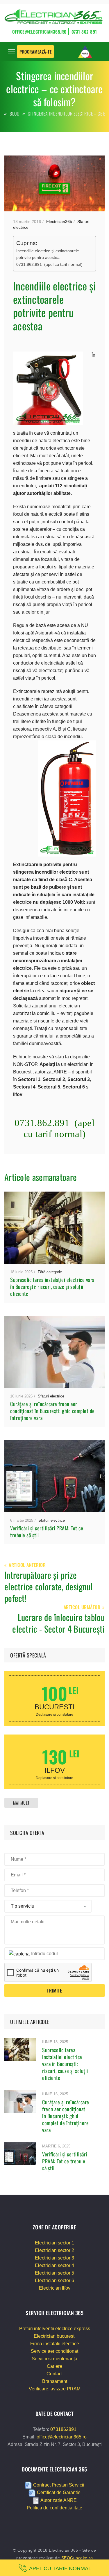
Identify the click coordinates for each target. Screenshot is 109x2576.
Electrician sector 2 (54, 2250)
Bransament (55, 2381)
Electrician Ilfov (55, 2288)
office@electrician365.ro (62, 2437)
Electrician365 (59, 222)
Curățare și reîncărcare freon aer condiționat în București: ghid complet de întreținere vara (52, 1411)
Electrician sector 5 (54, 2273)
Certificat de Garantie (58, 2493)
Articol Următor (82, 1608)
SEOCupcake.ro (77, 2558)
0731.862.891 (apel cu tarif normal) (49, 264)
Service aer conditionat (54, 2351)
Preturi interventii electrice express (55, 2329)
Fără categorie (50, 1272)
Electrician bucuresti (55, 2336)
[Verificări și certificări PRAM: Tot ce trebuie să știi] (20, 2153)
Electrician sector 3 (54, 2258)
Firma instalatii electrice (55, 2344)
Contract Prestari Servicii (58, 2485)
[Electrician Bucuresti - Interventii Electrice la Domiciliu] (54, 18)
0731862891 (63, 2429)
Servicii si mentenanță (54, 2359)
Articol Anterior (27, 1565)
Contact (54, 2374)
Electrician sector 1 (54, 2243)
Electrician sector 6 (54, 2280)
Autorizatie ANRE (58, 2500)
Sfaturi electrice (51, 1396)
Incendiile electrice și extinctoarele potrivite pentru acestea (48, 254)
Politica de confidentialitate (54, 2508)
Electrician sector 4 (54, 2265)
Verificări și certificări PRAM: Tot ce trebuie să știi (47, 1532)
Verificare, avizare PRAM (55, 2389)
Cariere (54, 2366)
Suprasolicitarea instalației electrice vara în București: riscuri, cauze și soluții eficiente (52, 1287)
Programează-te (35, 52)
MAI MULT (21, 1803)
